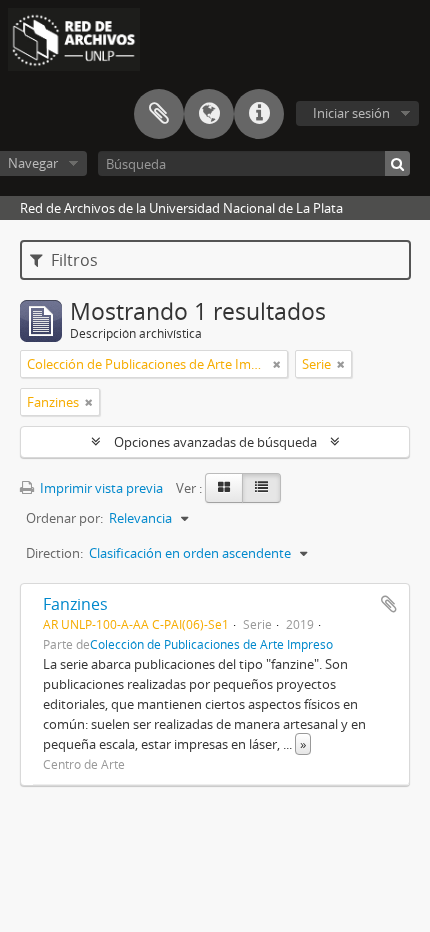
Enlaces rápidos (259, 114)
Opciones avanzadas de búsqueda (215, 442)
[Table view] (261, 488)
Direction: (54, 553)
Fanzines (75, 604)
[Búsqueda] (397, 163)
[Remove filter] (277, 364)
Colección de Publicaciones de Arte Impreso (211, 644)
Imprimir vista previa (100, 488)
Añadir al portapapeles (389, 604)
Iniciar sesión (351, 113)
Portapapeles (159, 114)
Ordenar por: (64, 518)
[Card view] (224, 488)
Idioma (209, 114)
